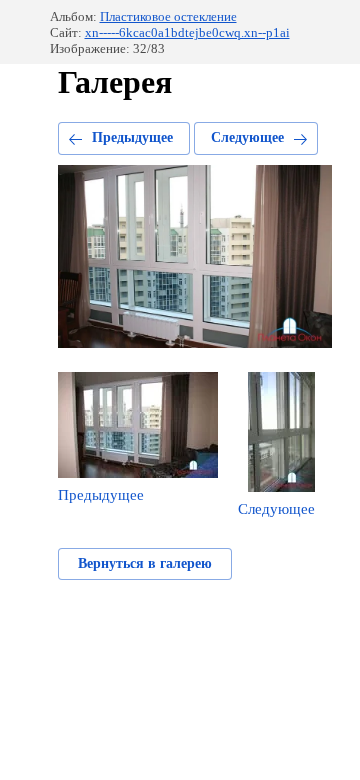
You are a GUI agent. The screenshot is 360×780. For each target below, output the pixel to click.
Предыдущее (132, 137)
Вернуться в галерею (145, 563)
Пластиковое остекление (168, 16)
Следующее (247, 137)
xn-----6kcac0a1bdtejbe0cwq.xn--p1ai (187, 32)
